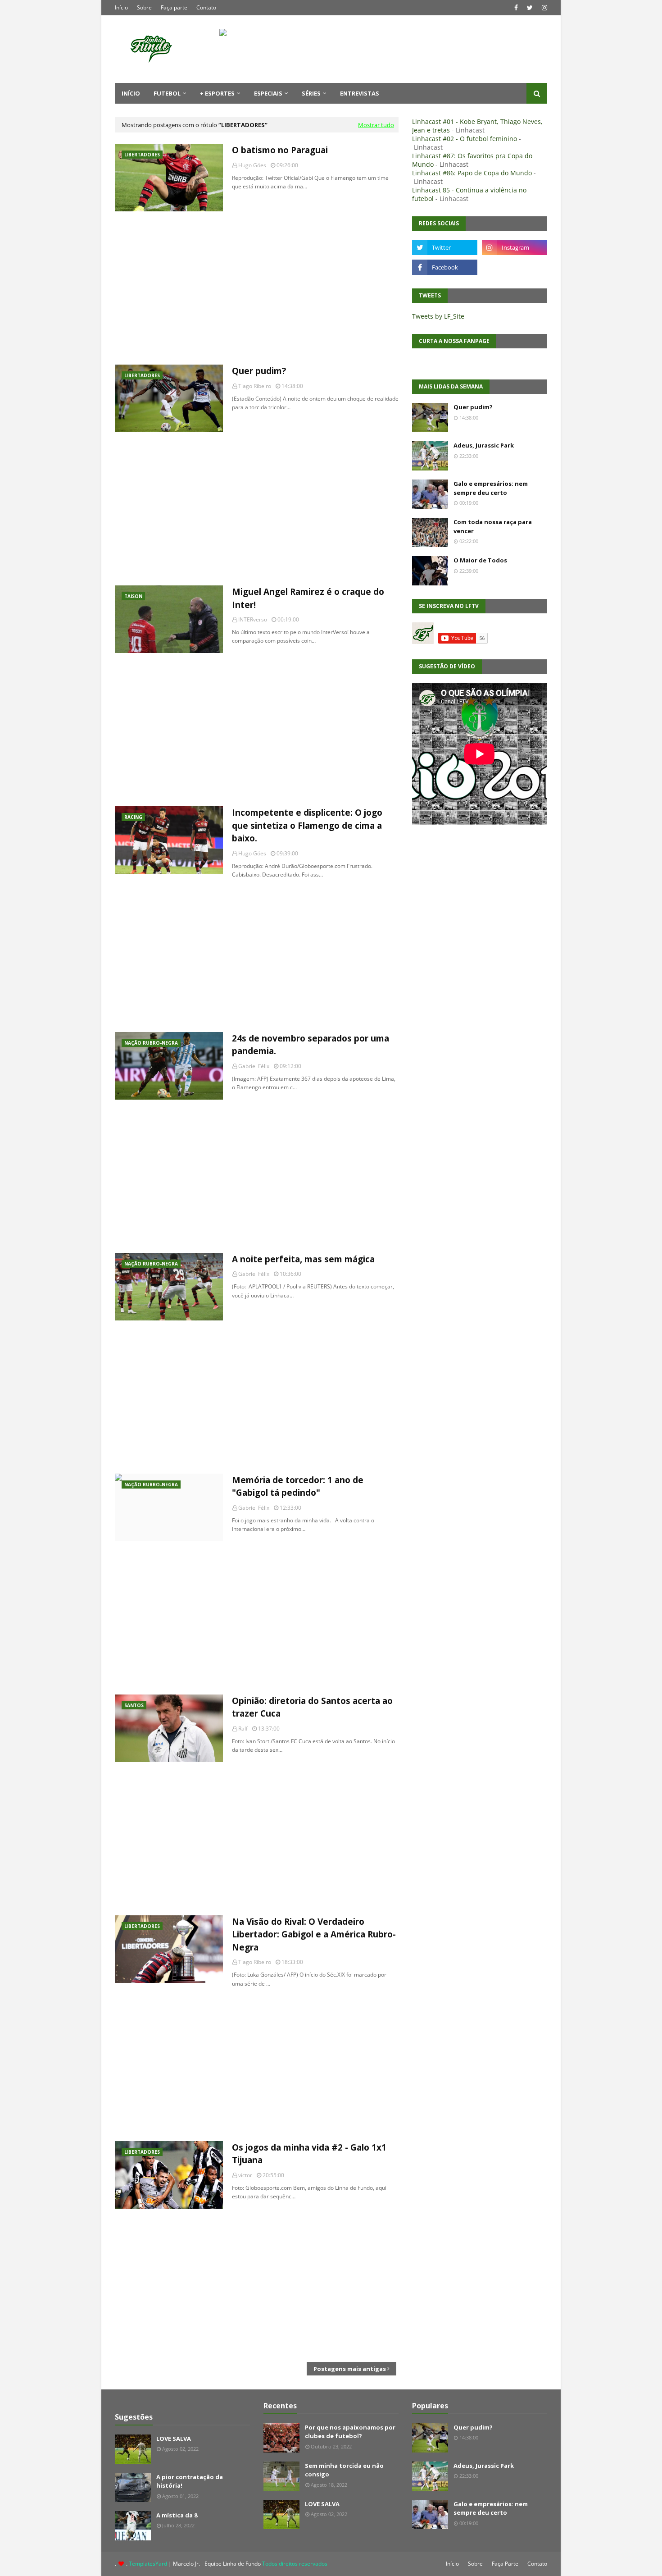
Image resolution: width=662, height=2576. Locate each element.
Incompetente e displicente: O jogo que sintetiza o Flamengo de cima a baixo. (307, 825)
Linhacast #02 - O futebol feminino (465, 139)
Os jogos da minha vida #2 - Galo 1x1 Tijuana (309, 2154)
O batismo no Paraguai (280, 150)
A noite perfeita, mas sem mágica (303, 1259)
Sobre (144, 7)
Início (121, 7)
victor (245, 2175)
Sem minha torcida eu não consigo (344, 2470)
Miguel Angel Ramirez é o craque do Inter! (308, 598)
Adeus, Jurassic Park (484, 445)
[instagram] (543, 8)
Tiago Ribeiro (255, 386)
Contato (206, 7)
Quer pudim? (259, 371)
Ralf (243, 1729)
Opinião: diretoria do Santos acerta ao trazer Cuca (312, 1707)
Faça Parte (505, 2564)
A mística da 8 (177, 2515)
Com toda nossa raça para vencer (493, 526)
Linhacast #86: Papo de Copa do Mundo (472, 173)
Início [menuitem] (131, 93)
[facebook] (516, 8)
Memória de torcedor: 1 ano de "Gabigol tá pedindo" (298, 1487)
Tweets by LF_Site (438, 316)
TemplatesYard (148, 2564)
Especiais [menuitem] (268, 93)
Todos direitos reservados (295, 2564)
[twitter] (530, 8)
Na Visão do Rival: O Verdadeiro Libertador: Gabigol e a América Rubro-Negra (314, 1934)
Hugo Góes (252, 165)
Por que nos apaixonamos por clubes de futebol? (350, 2432)
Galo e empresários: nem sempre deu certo (491, 488)
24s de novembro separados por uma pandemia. (311, 1045)
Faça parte (174, 7)
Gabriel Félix (254, 1066)
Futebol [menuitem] (167, 93)
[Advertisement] (257, 288)
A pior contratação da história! (190, 2481)
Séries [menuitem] (311, 93)
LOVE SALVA (174, 2439)
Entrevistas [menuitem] (360, 93)
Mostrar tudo (376, 125)
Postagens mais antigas (350, 2369)
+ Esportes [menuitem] (217, 93)
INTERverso (253, 619)
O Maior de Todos (480, 560)
